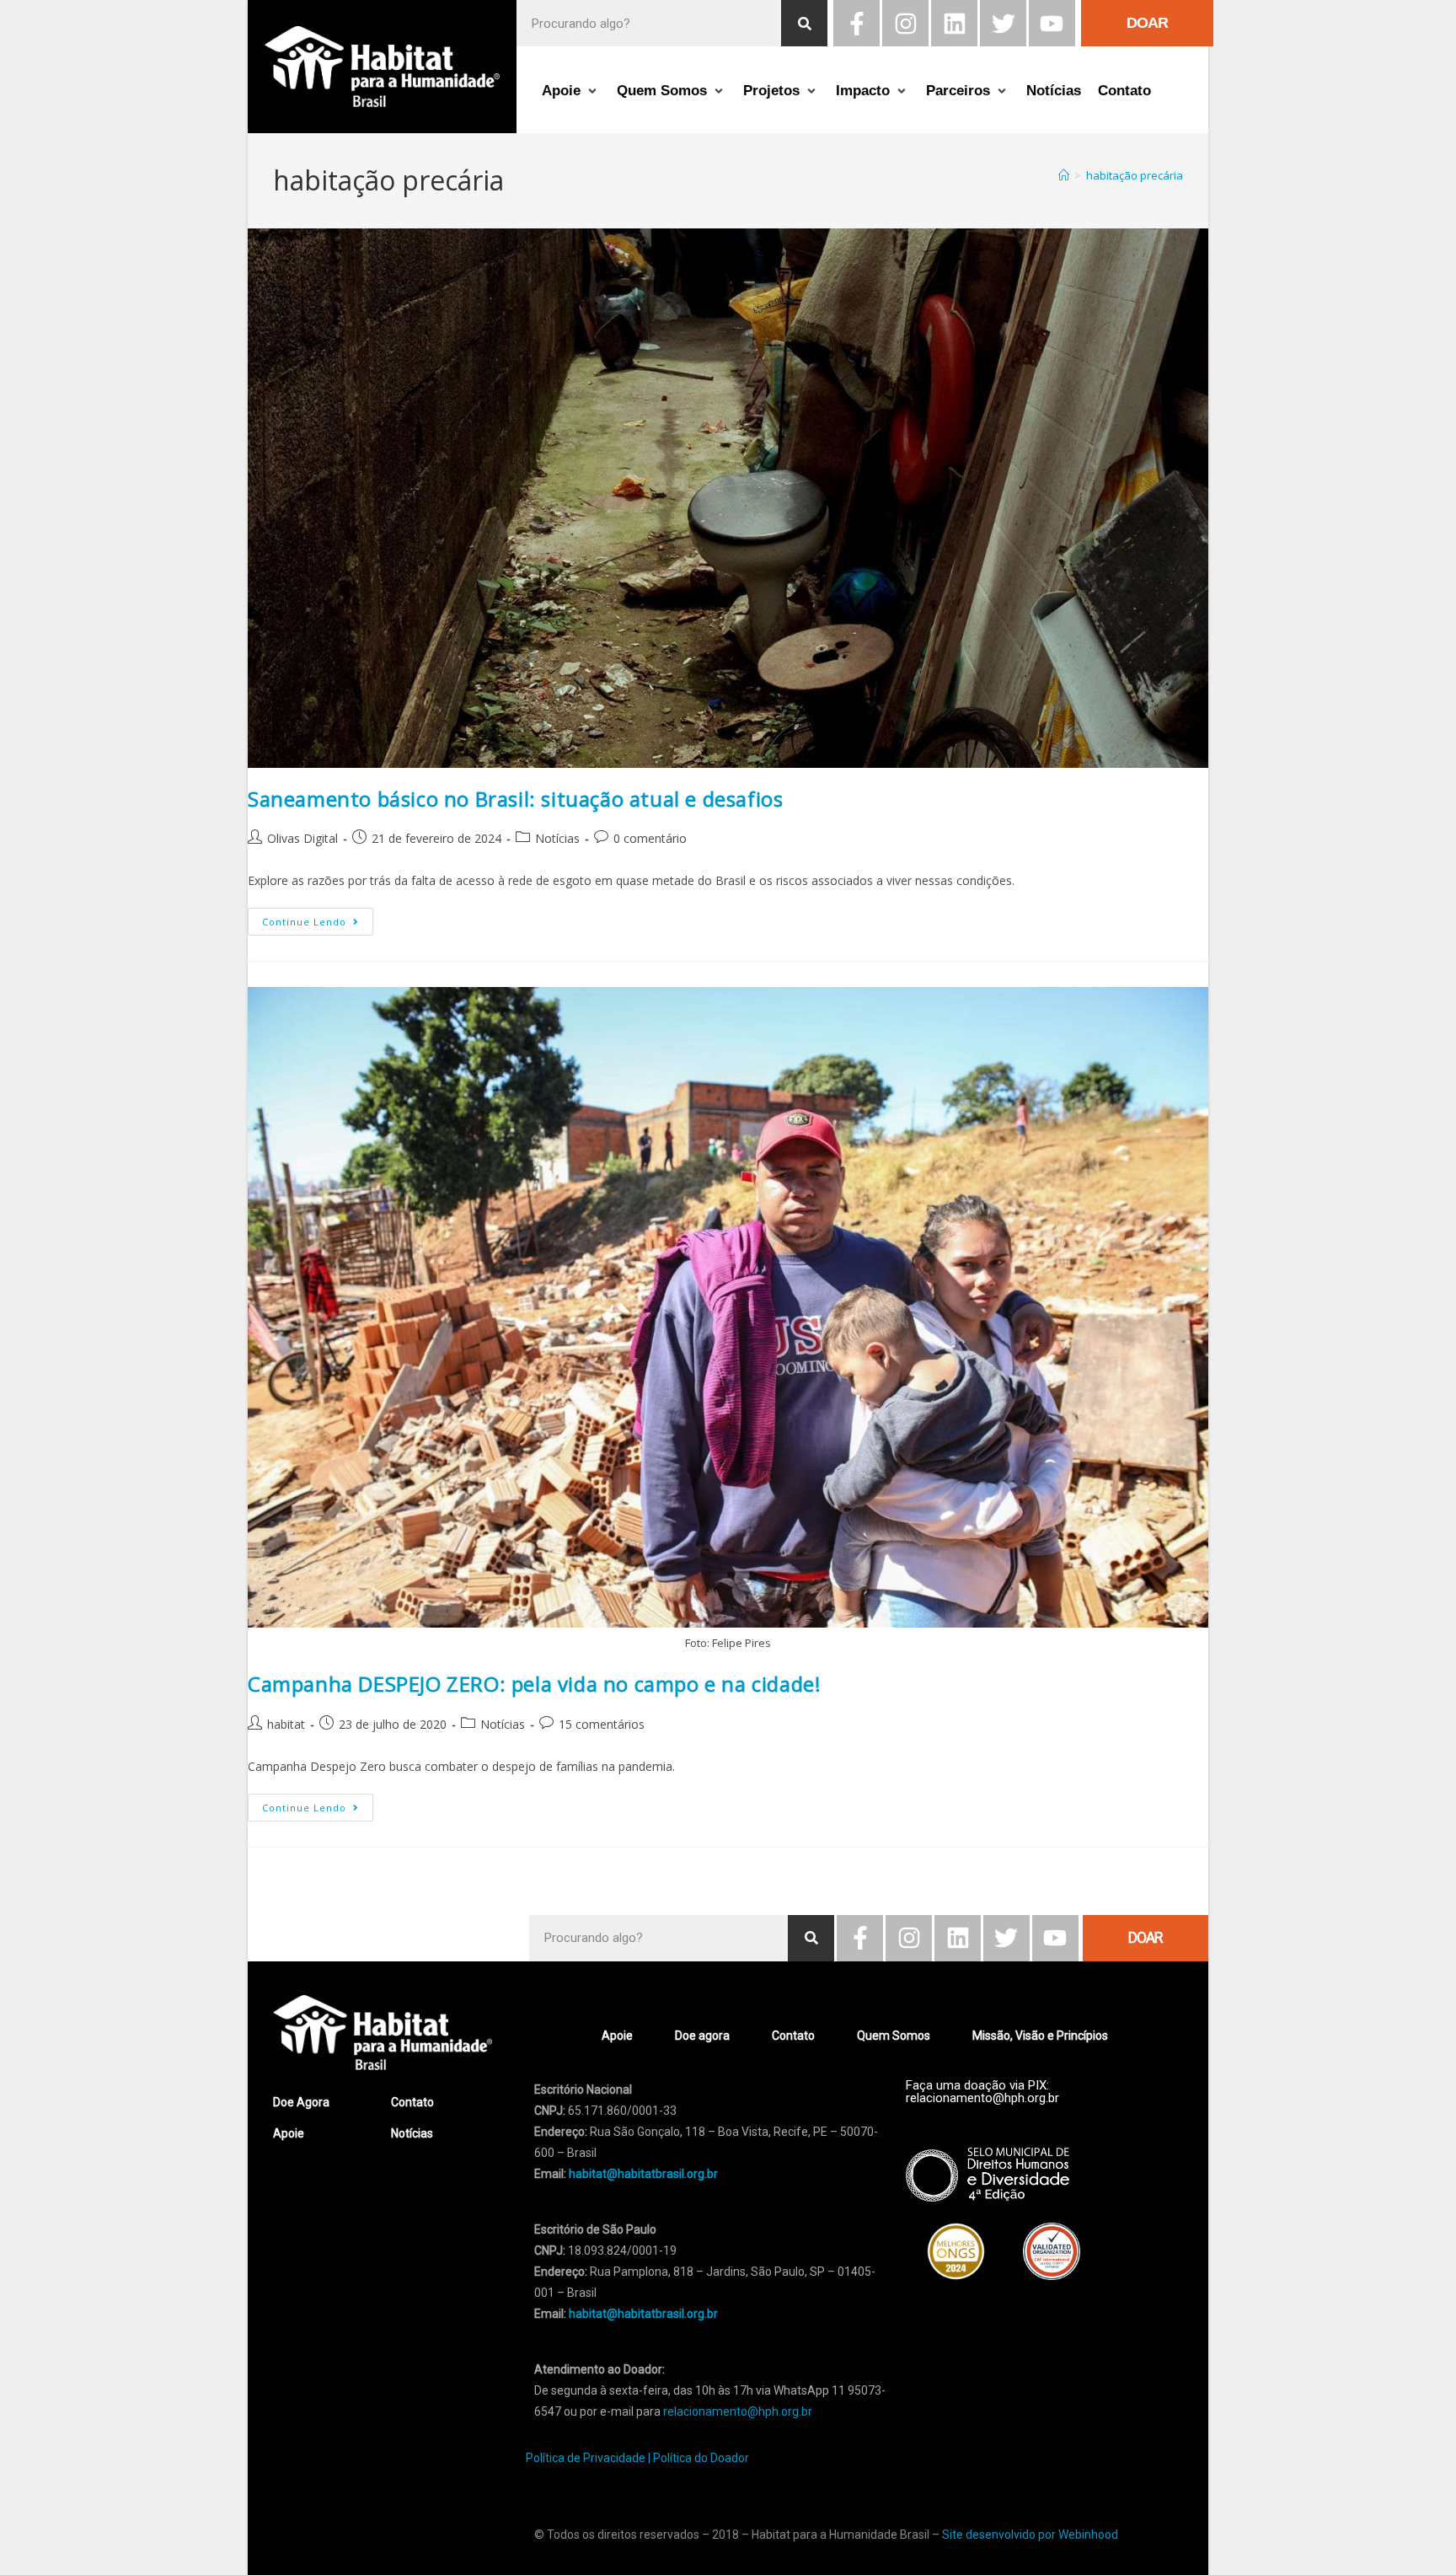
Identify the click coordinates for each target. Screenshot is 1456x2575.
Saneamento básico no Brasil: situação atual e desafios (515, 799)
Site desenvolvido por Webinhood (1030, 2535)
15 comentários (602, 1724)
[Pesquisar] (804, 23)
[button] (571, 91)
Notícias (557, 838)
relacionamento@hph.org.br (738, 2411)
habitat (286, 1724)
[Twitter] (1003, 23)
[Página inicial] (1064, 175)
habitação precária (1135, 175)
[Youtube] (1052, 23)
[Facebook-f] (856, 23)
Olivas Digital (302, 838)
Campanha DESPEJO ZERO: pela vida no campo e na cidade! (534, 1684)
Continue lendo (318, 918)
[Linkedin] (954, 23)
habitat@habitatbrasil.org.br (643, 2314)
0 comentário (650, 838)
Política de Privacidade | (588, 2458)
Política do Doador (701, 2458)
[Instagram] (905, 23)
